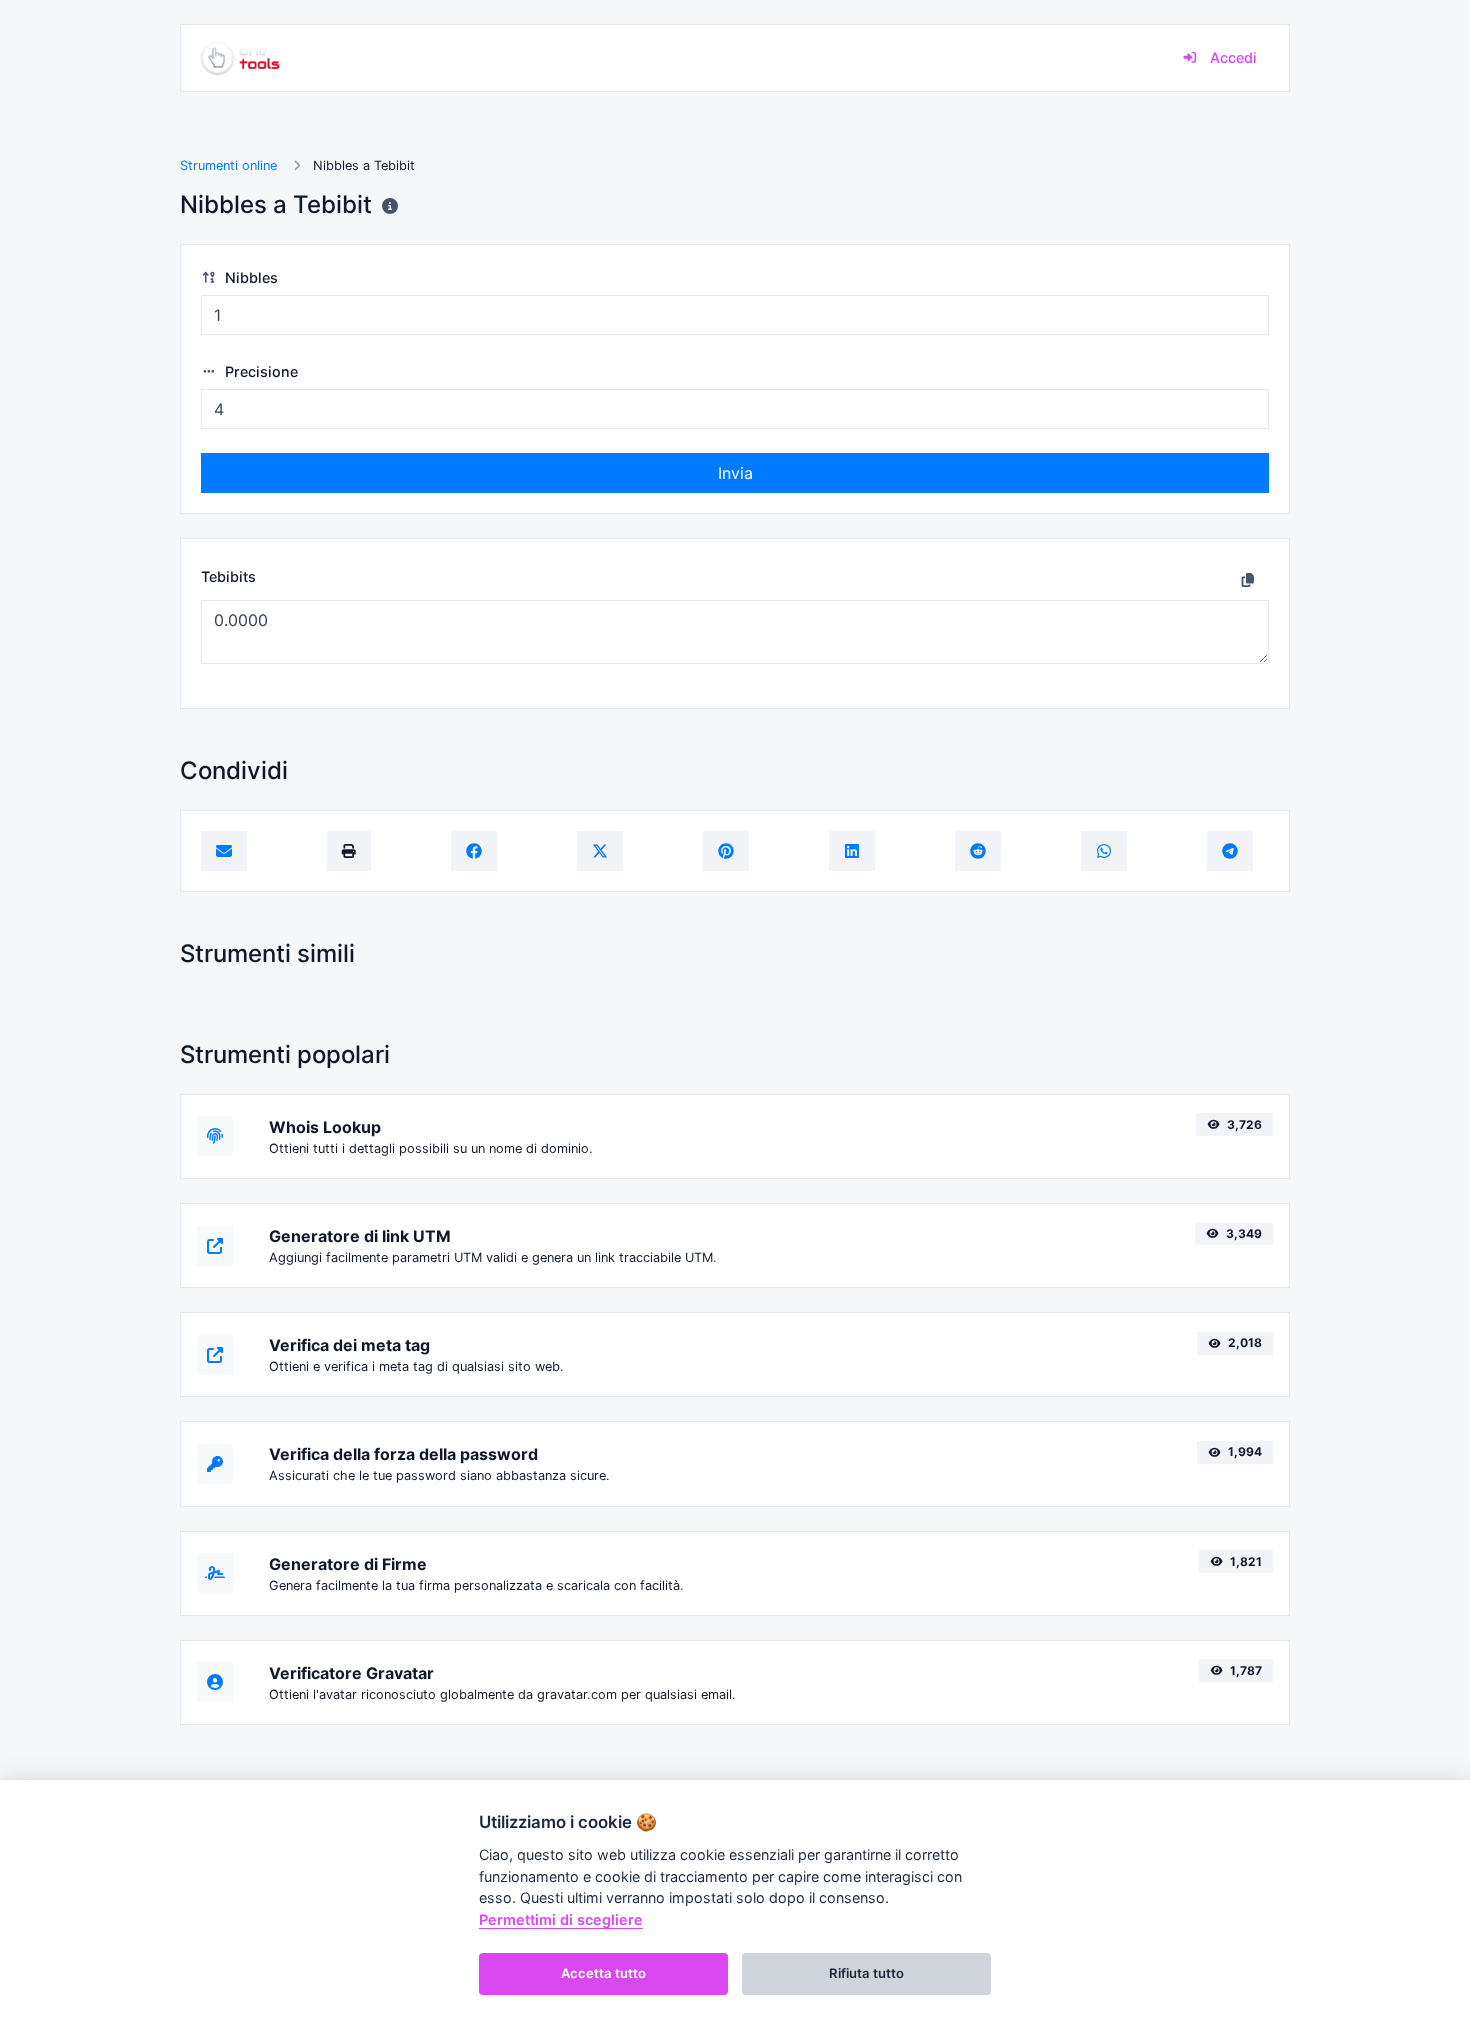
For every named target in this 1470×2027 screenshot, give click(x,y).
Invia (735, 473)
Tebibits (228, 576)
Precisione (259, 371)
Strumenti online (228, 165)
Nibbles (249, 277)
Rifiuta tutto (866, 1973)
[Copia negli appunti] (1248, 579)
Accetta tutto (603, 1973)
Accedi (1231, 57)
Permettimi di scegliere (561, 1919)
